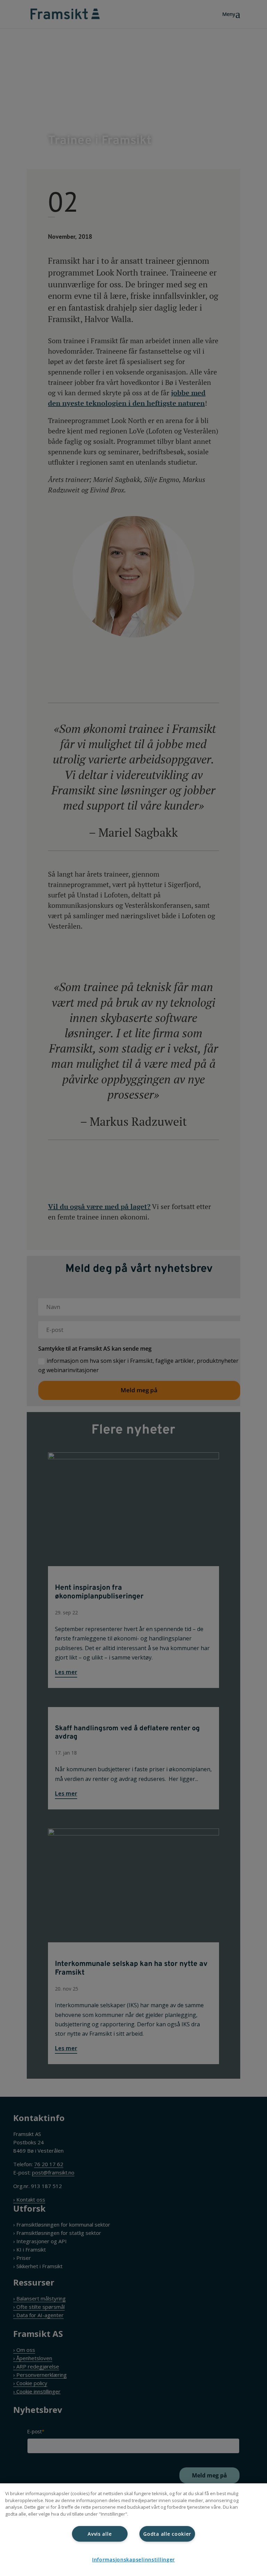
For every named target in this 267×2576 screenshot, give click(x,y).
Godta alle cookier (167, 2534)
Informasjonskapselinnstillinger (133, 2560)
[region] (133, 2530)
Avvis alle (100, 2534)
